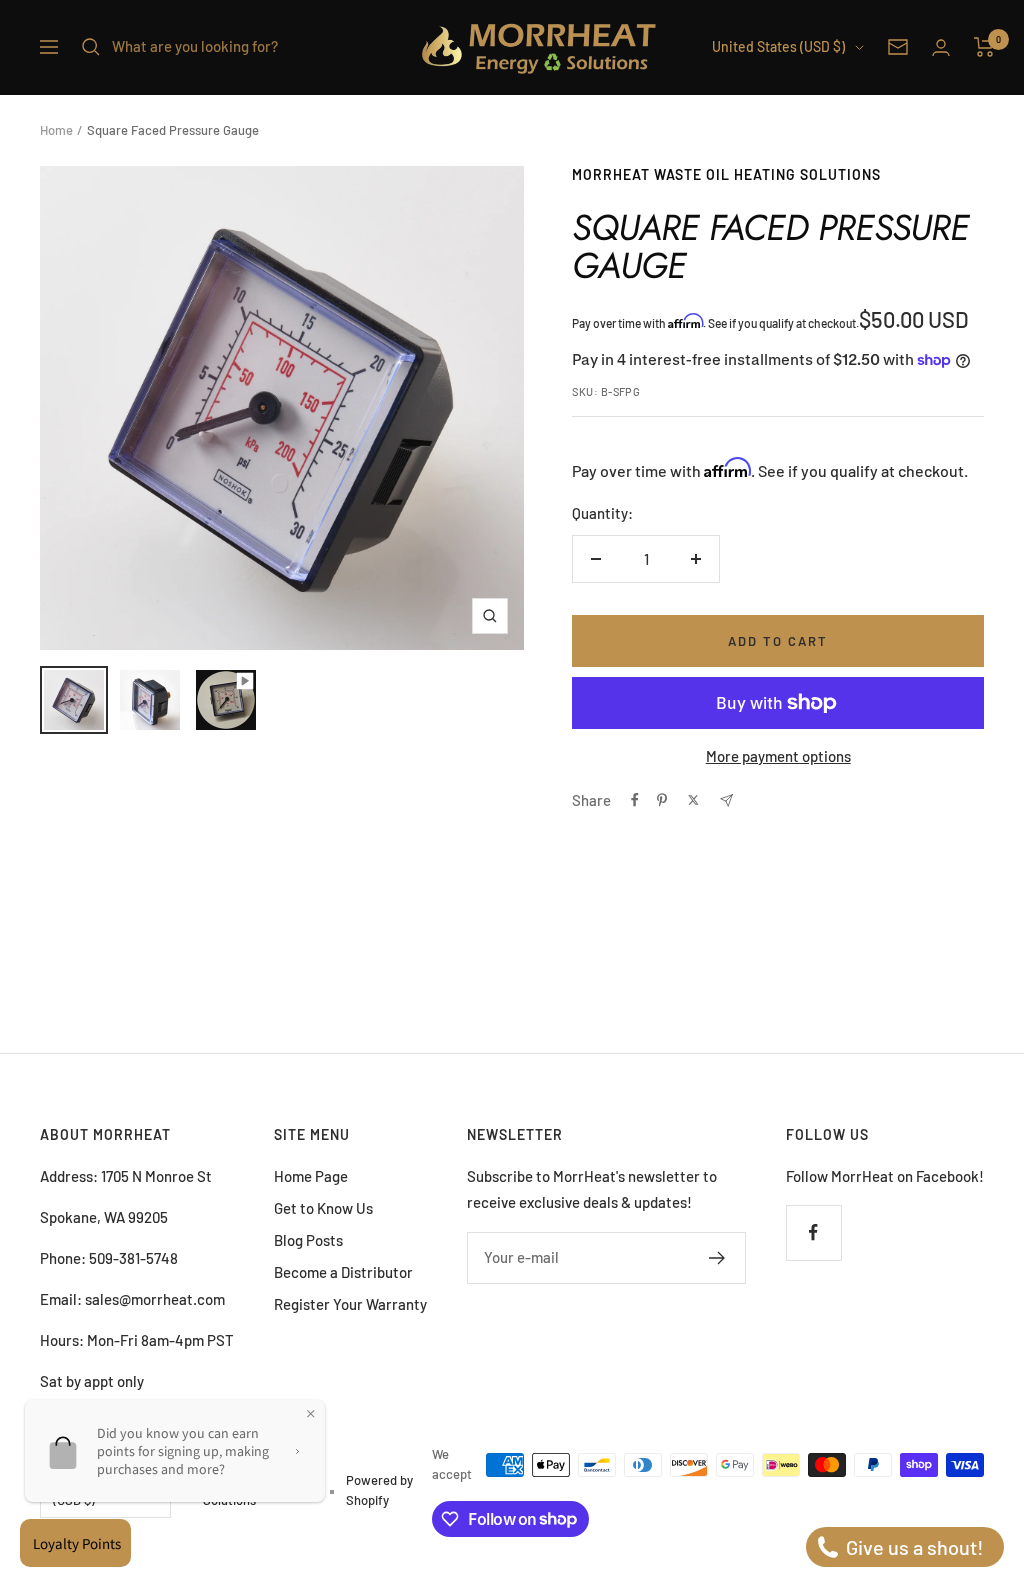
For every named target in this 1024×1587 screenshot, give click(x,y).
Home (56, 130)
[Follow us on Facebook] (813, 1232)
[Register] (717, 1258)
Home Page (311, 1176)
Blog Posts (308, 1240)
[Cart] (984, 47)
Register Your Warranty (350, 1304)
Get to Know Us (323, 1208)
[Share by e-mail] (726, 800)
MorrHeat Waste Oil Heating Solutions (726, 174)
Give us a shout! (913, 1547)
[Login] (941, 47)
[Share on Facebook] (635, 800)
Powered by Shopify (379, 1490)
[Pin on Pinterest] (662, 800)
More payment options (778, 756)
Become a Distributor (343, 1272)
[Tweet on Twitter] (693, 800)
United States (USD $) (778, 46)
